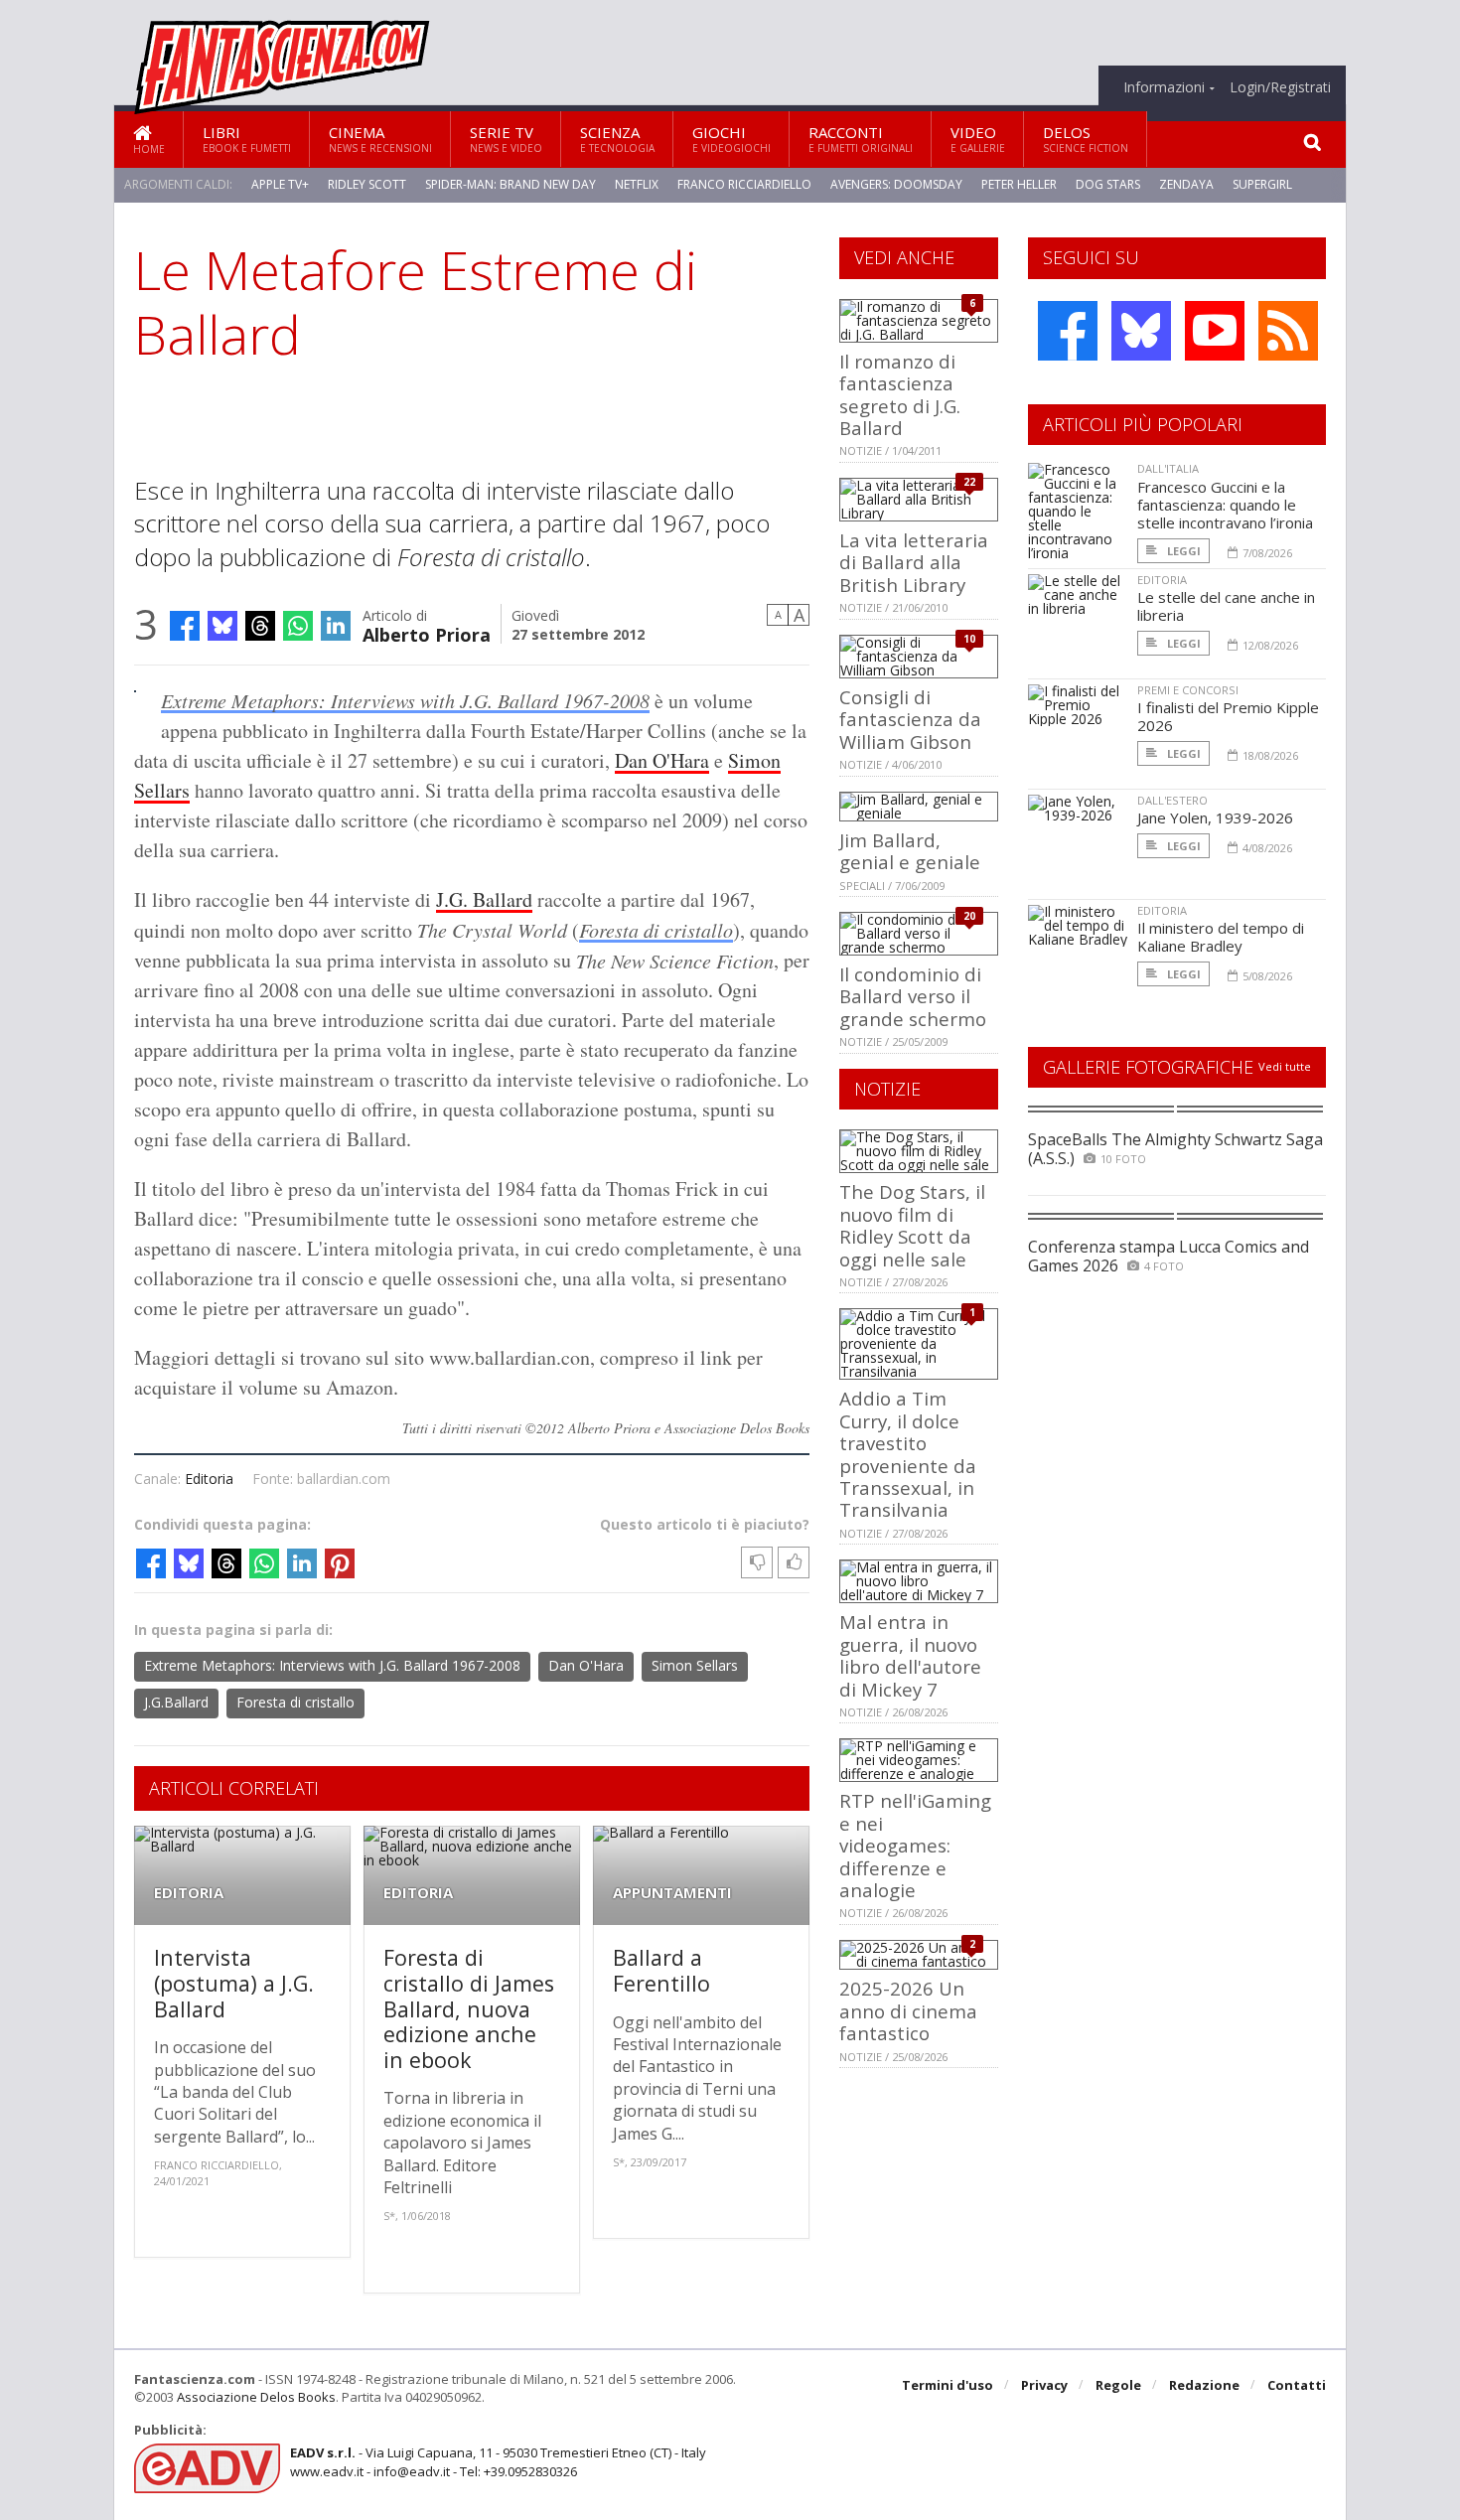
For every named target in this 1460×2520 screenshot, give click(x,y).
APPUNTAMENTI (672, 1893)
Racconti (861, 139)
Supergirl (1262, 184)
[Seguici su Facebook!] (1068, 331)
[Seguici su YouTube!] (1215, 331)
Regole (1118, 2385)
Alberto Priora (427, 633)
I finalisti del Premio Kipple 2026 (1228, 716)
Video (978, 139)
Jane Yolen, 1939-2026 (1215, 817)
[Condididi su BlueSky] (222, 626)
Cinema (380, 139)
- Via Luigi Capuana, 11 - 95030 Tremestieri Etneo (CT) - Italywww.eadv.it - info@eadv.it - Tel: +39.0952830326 (498, 2461)
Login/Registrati (1280, 87)
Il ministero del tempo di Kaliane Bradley (1221, 937)
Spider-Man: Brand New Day (511, 184)
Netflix (637, 184)
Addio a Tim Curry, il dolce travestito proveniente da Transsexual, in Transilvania (908, 1454)
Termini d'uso (948, 2385)
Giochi (731, 139)
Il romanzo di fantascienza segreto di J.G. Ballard (900, 394)
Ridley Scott (367, 184)
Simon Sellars (695, 1665)
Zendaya (1186, 184)
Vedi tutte (1285, 1066)
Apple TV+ (280, 184)
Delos (1086, 139)
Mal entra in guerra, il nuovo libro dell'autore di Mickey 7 (910, 1655)
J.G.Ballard (176, 1702)
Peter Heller (1019, 184)
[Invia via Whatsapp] (298, 626)
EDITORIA (189, 1893)
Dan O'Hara (662, 760)
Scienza (617, 139)
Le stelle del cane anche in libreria (1226, 606)
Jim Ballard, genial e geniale (910, 851)
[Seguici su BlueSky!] (1141, 331)
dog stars (1108, 184)
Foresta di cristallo (656, 930)
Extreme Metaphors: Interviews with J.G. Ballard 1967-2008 (405, 700)
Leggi (1182, 551)
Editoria (209, 1479)
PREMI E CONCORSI (1188, 690)
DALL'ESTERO (1172, 800)
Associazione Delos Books (256, 2397)
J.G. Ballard (484, 899)
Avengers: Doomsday (896, 184)
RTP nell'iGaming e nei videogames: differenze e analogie (915, 1845)
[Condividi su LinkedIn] (336, 626)
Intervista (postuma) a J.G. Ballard (234, 1983)
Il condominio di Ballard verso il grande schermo (913, 996)
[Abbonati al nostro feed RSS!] (1288, 331)
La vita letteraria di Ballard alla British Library (914, 562)
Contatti (1297, 2385)
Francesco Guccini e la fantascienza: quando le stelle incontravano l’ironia (1225, 505)
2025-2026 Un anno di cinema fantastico (908, 2010)
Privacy (1044, 2385)
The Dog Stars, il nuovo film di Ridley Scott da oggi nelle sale (912, 1225)
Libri (247, 139)
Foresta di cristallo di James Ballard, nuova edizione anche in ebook (469, 2008)
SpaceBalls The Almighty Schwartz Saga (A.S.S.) (1175, 1149)
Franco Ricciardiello (744, 184)
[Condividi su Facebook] (185, 626)
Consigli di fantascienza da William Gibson (910, 719)
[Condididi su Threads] (260, 626)
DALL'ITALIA (1168, 468)
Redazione (1204, 2385)
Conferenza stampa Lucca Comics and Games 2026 (1168, 1256)
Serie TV (506, 139)
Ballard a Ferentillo (661, 1970)
